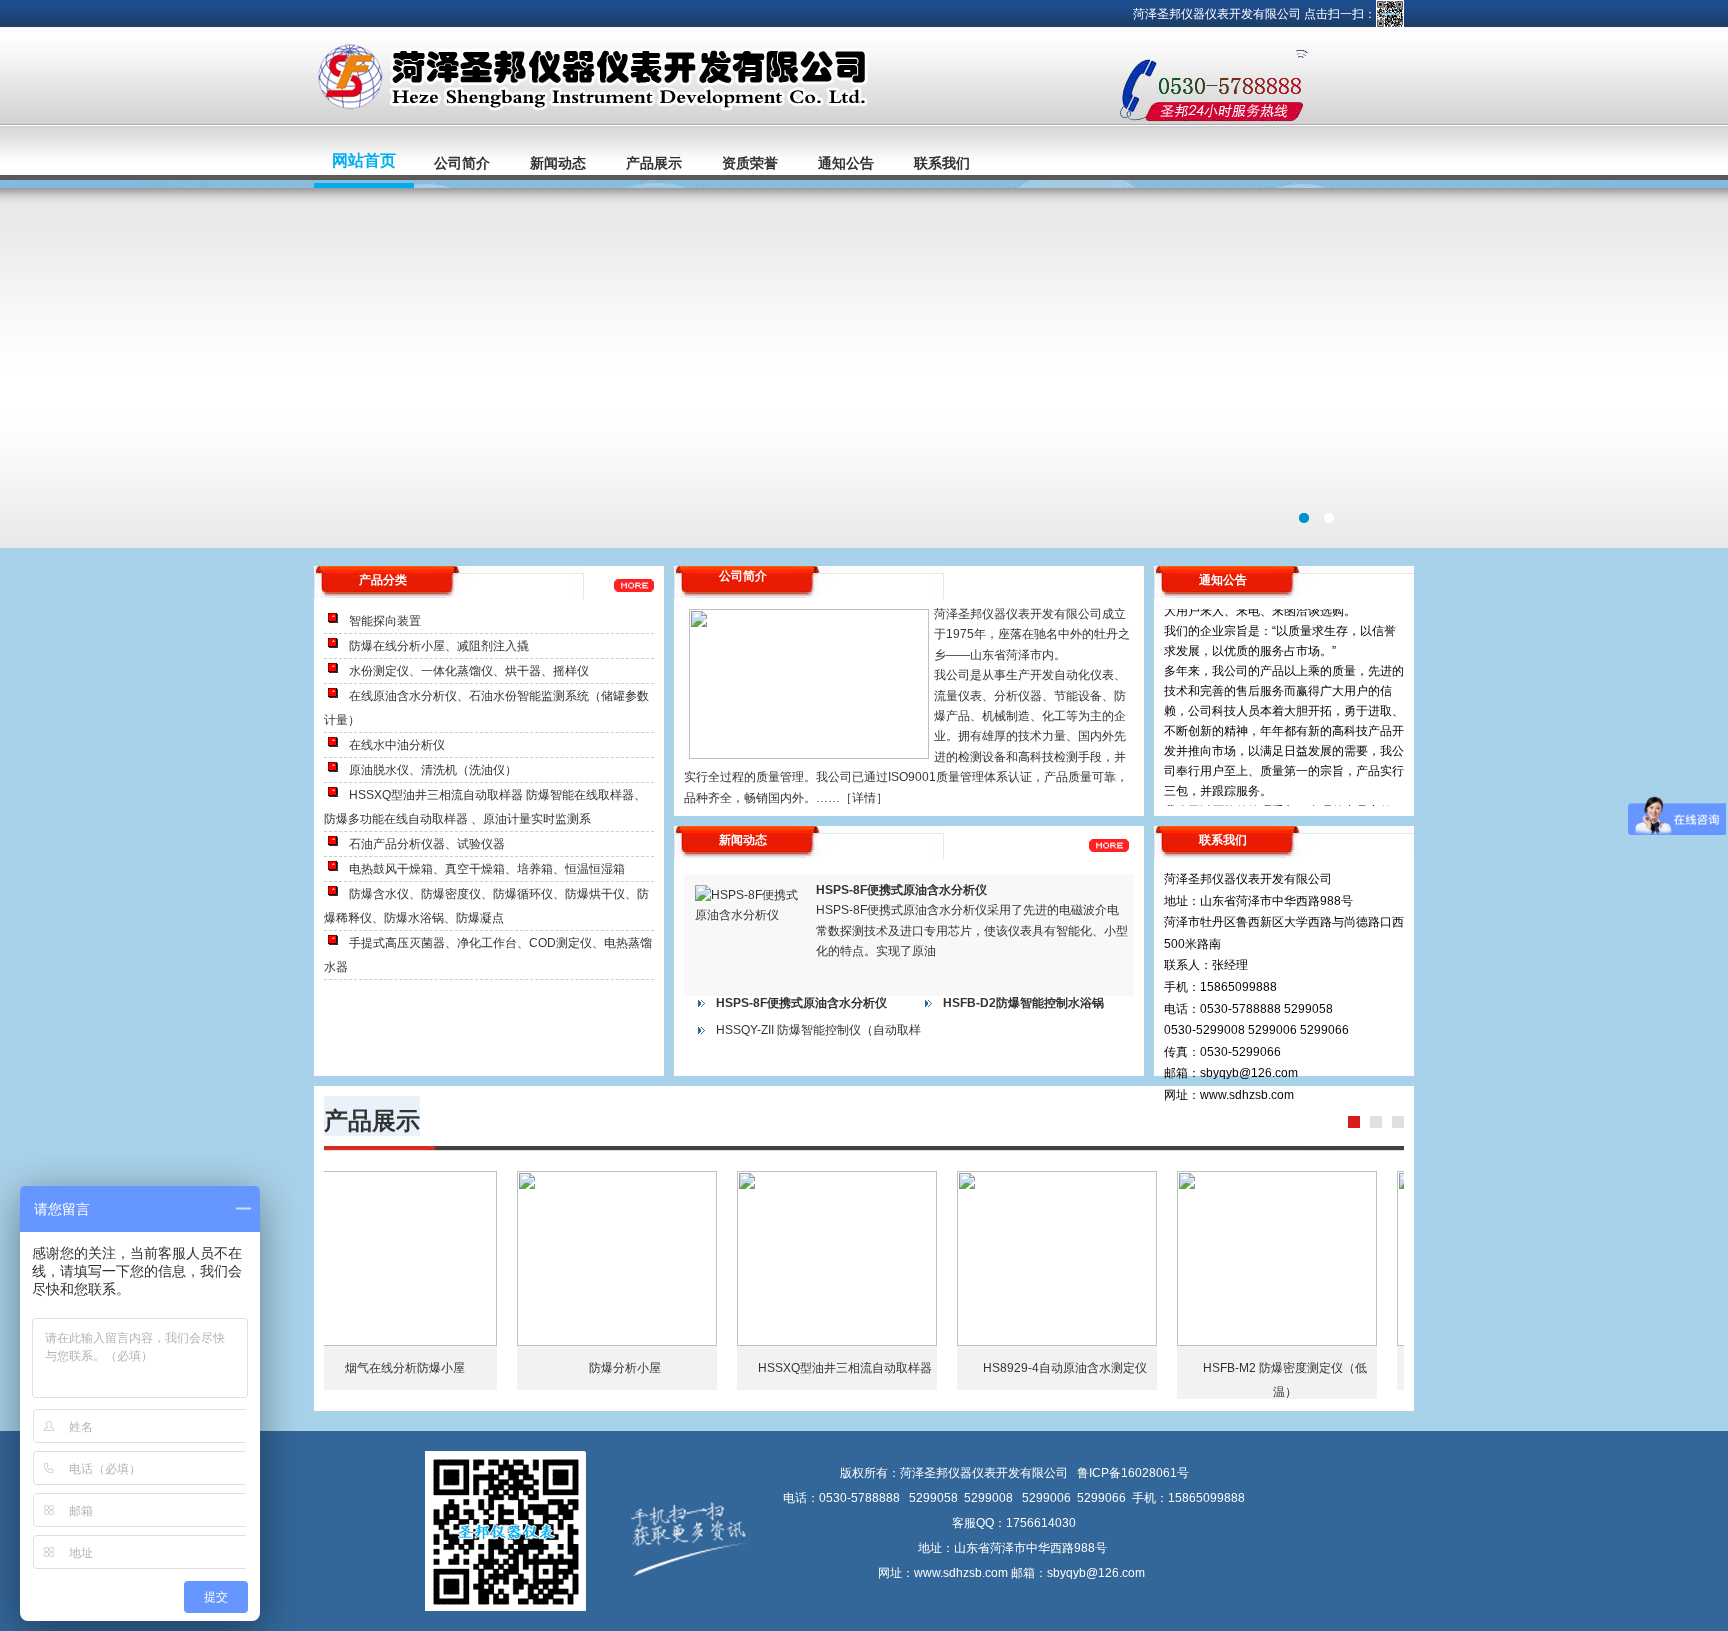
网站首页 (364, 160)
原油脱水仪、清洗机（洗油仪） (433, 770)
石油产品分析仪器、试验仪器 (427, 844)
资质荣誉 (750, 163)
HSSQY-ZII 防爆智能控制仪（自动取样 (818, 1030)
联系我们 (942, 163)
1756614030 (1041, 1523)
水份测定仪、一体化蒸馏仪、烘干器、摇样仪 (469, 671)
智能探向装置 (385, 621)
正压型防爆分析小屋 (1312, 1368)
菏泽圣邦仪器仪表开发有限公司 (864, 368)
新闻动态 (558, 163)
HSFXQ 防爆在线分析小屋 (652, 1368)
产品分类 (383, 580)
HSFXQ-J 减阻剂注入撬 (432, 1368)
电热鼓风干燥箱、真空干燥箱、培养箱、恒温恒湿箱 (487, 869)
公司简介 (462, 163)
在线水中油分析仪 (397, 745)
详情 (864, 798)
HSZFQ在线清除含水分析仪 (1092, 1368)
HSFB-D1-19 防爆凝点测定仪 (871, 1368)
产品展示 (654, 163)
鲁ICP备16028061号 (1133, 1473)
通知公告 (846, 163)
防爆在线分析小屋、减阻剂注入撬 (439, 646)
